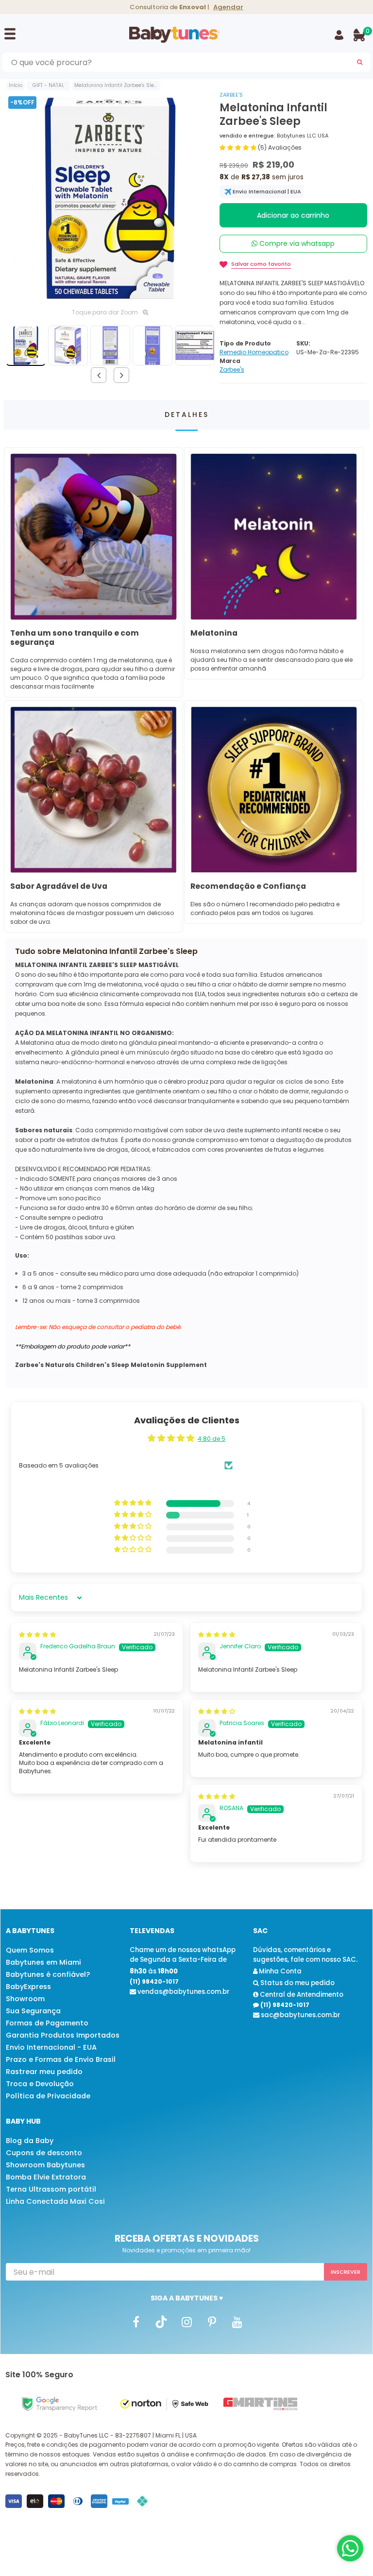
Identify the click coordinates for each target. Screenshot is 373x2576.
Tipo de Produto (245, 343)
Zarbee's (231, 95)
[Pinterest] (212, 2321)
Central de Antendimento (301, 1995)
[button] (239, 147)
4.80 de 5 (212, 1439)
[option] (110, 198)
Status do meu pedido (297, 1983)
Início (16, 85)
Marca (230, 361)
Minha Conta (280, 1971)
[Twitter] (161, 2321)
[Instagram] (186, 2321)
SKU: (303, 343)
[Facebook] (136, 2321)
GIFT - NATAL (48, 85)
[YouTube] (237, 2321)
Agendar (228, 7)
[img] (37, 1634)
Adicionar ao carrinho (293, 215)
